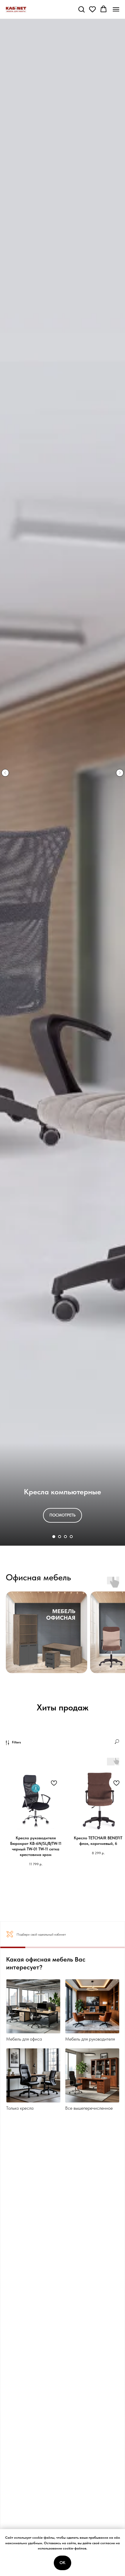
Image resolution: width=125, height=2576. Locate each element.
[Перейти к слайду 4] (71, 1537)
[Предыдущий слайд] (5, 773)
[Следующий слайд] (120, 773)
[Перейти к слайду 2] (60, 1537)
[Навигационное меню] (116, 9)
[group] (47, 1634)
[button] (81, 9)
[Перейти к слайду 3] (65, 1537)
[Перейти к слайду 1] (54, 1537)
